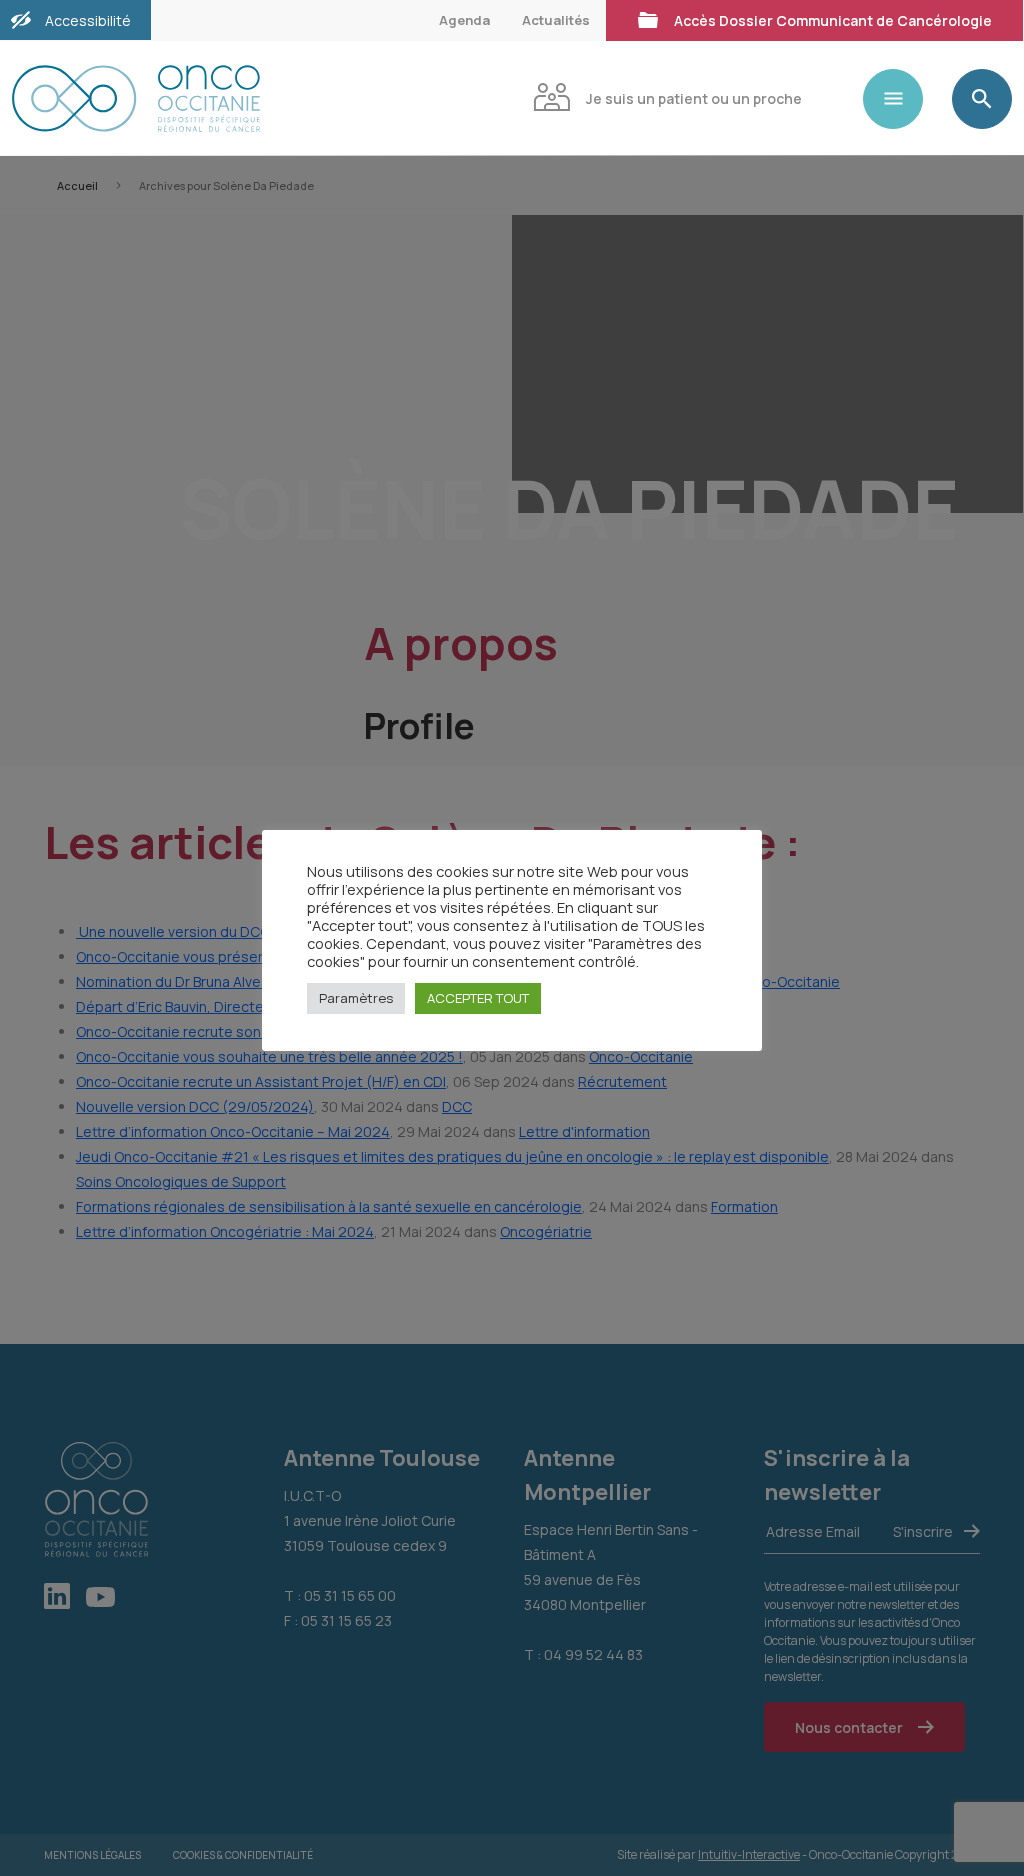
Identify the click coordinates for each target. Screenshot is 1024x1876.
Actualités (556, 20)
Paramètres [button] (356, 998)
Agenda (464, 20)
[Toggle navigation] (901, 99)
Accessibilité (88, 20)
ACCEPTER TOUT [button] (478, 998)
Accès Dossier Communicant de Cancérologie (833, 20)
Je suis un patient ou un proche (694, 98)
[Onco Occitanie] (248, 98)
